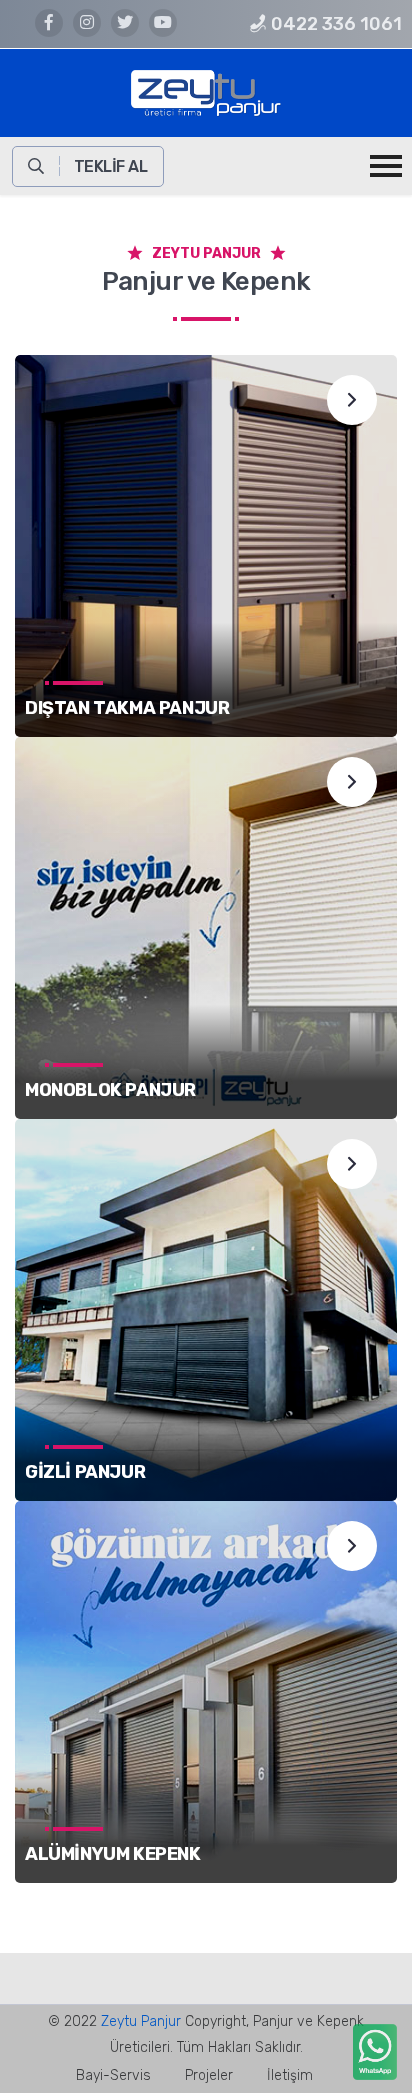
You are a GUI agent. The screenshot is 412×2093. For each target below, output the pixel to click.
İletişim (290, 2075)
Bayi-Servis (113, 2075)
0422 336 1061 (334, 24)
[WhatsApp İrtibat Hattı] (373, 2055)
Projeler (209, 2075)
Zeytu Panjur (141, 2021)
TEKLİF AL (111, 166)
